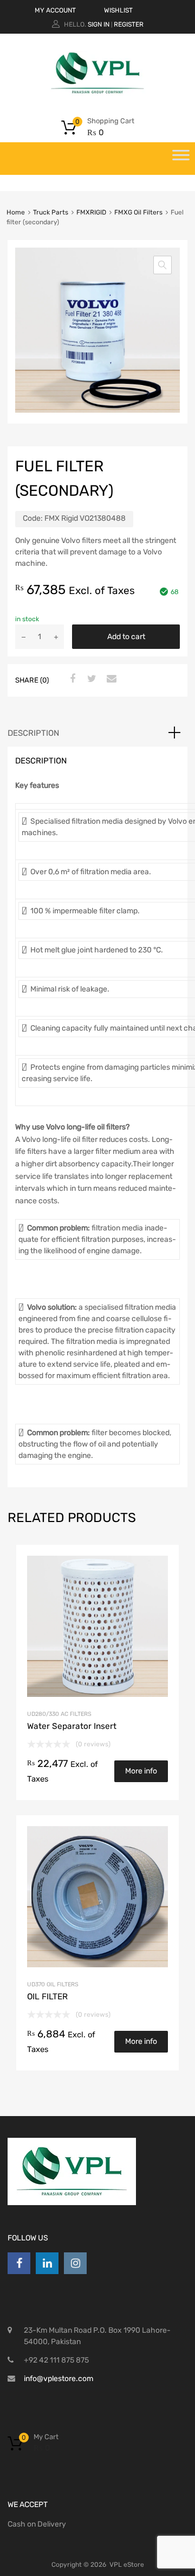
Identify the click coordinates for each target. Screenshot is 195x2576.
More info (141, 1771)
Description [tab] (33, 733)
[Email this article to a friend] (110, 679)
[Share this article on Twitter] (90, 679)
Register (129, 24)
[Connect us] (19, 2263)
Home (16, 212)
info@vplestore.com (58, 2379)
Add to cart (126, 637)
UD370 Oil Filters (53, 1984)
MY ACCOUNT (55, 10)
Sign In (99, 24)
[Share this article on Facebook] (71, 679)
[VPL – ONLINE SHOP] (97, 93)
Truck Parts (51, 212)
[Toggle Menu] (181, 159)
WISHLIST (118, 10)
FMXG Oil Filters (138, 212)
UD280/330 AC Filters (59, 1714)
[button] (162, 265)
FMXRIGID (91, 212)
